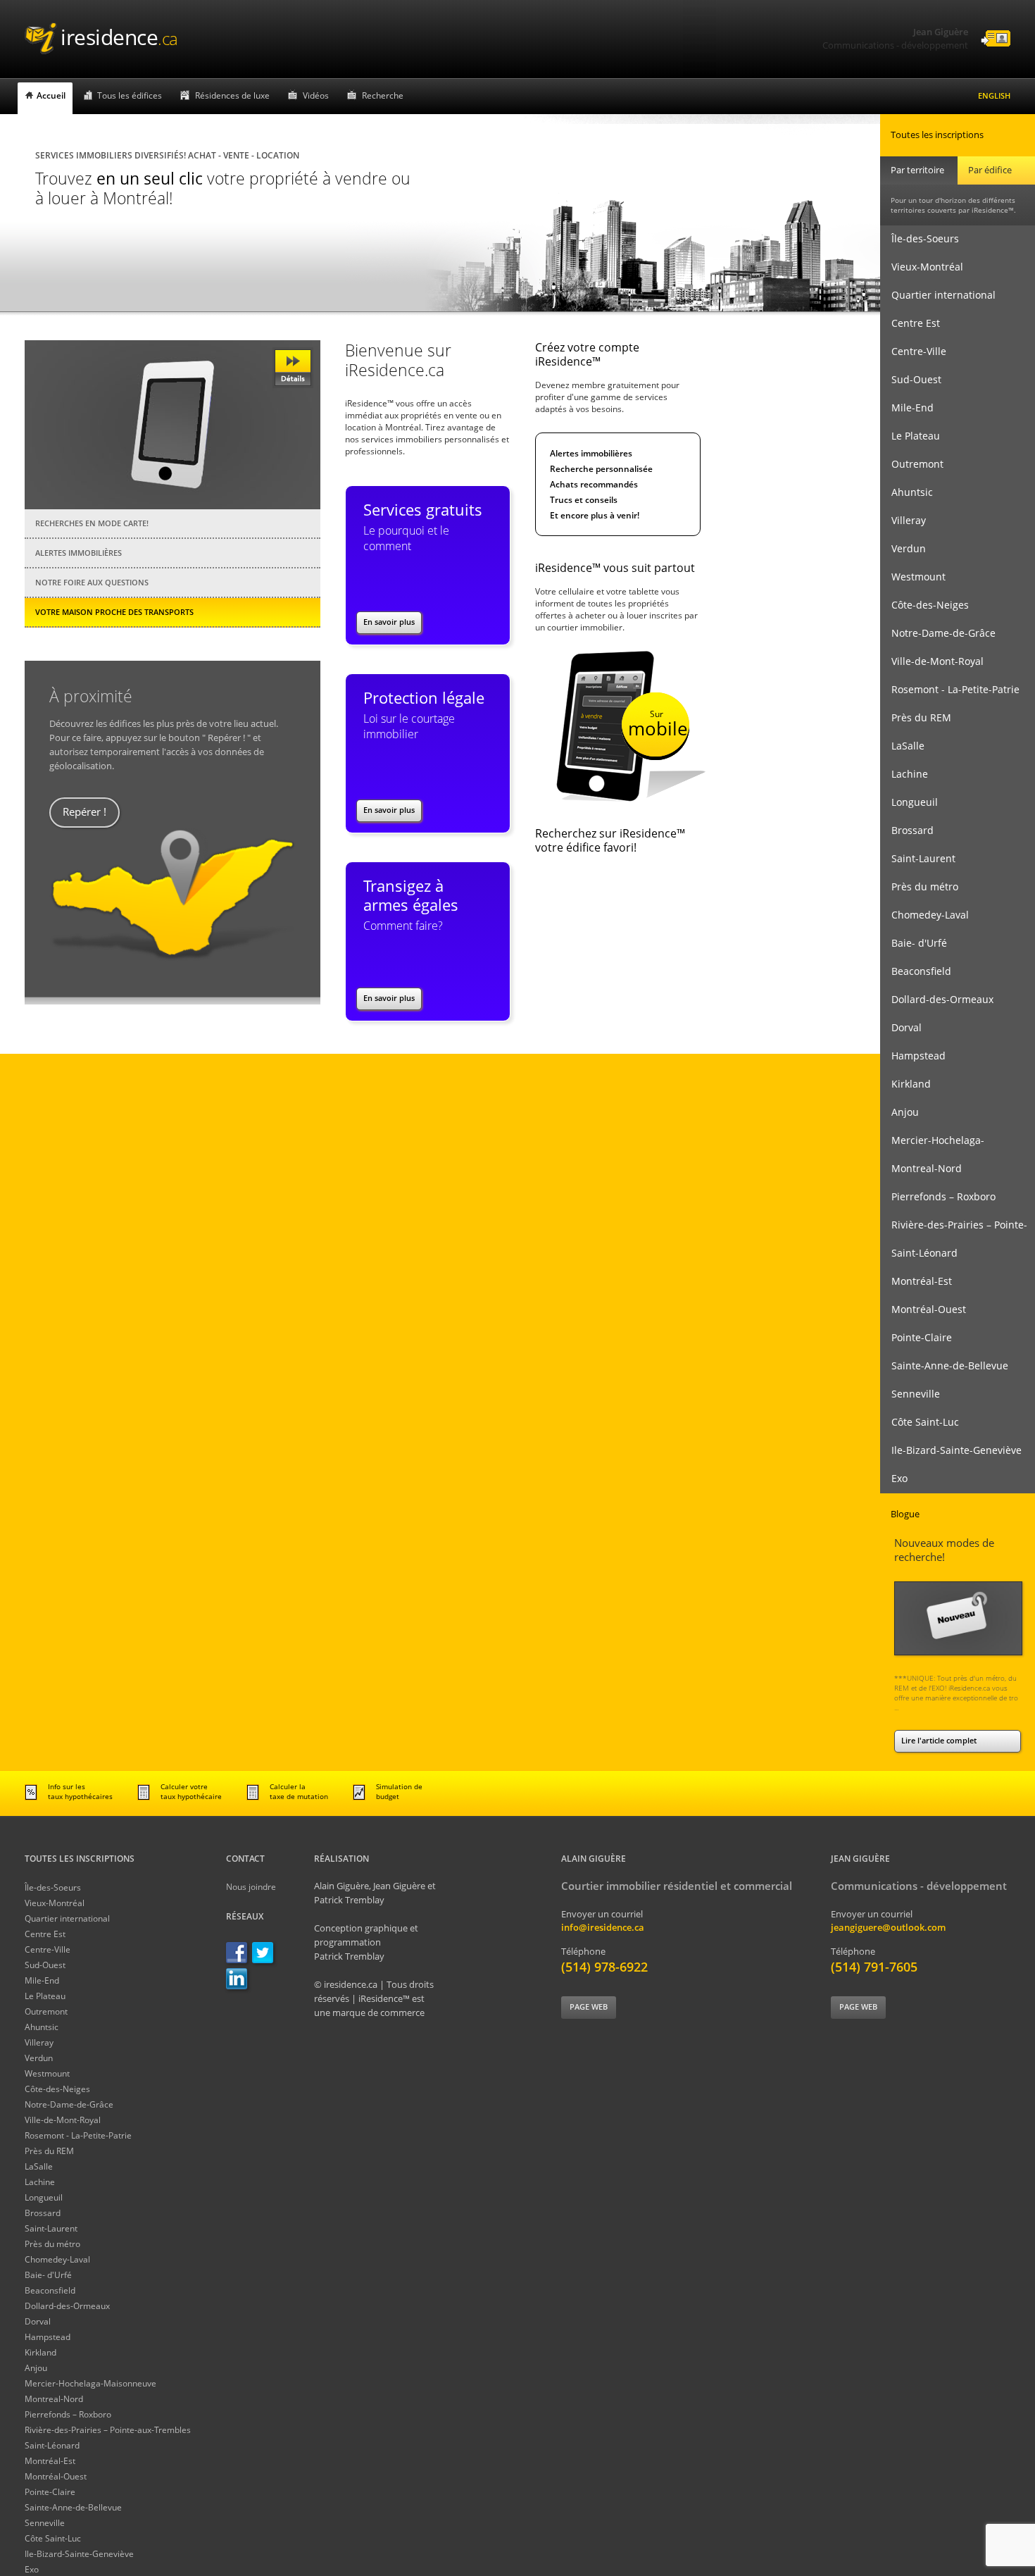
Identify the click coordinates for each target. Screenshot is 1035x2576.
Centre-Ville (913, 351)
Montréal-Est (916, 1281)
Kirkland (905, 1084)
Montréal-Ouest (923, 1309)
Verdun (903, 548)
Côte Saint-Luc (920, 1422)
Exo (894, 1478)
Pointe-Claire (916, 1337)
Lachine (904, 774)
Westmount (913, 577)
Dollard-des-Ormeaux (937, 999)
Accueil (51, 95)
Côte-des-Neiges (924, 605)
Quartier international (938, 295)
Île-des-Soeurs (920, 238)
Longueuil (909, 802)
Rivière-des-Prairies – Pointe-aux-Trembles (954, 1229)
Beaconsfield (916, 971)
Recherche (383, 95)
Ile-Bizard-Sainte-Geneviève (951, 1450)
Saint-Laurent (918, 858)
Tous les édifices (130, 95)
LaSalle (902, 746)
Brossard (907, 830)
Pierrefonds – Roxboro (938, 1196)
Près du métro (919, 886)
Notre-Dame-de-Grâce (938, 633)
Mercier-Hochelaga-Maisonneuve (932, 1144)
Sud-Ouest (911, 379)
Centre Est (910, 323)
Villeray (903, 520)
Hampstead (913, 1056)
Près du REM (916, 717)
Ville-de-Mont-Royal (932, 661)
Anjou (899, 1112)
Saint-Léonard (919, 1253)
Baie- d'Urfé (914, 943)
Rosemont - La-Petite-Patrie (950, 689)
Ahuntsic (907, 492)
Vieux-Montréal (922, 267)
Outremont (912, 464)
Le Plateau (910, 436)
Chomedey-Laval (924, 915)
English (994, 95)
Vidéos (316, 95)
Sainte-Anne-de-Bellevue (944, 1365)
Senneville (910, 1394)
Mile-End (907, 407)
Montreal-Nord (921, 1168)
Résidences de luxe (232, 95)
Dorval (901, 1027)
